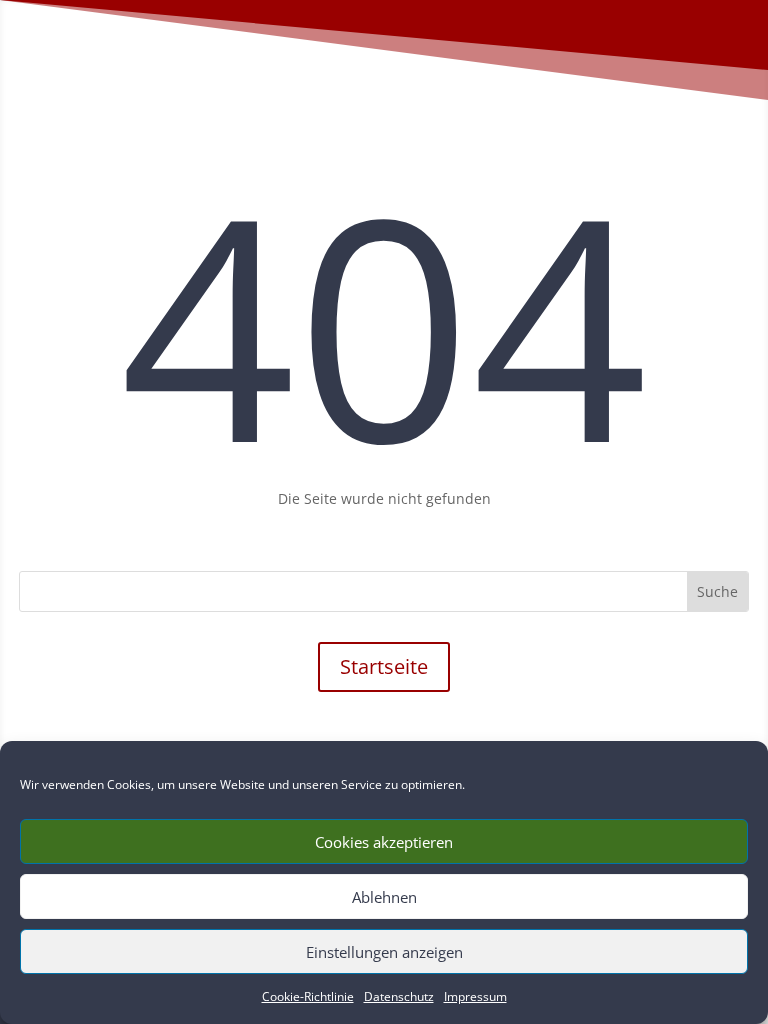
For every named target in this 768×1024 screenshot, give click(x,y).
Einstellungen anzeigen (384, 952)
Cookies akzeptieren (384, 842)
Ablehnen (384, 897)
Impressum (475, 996)
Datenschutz (399, 996)
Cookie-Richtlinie (308, 996)
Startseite (384, 666)
